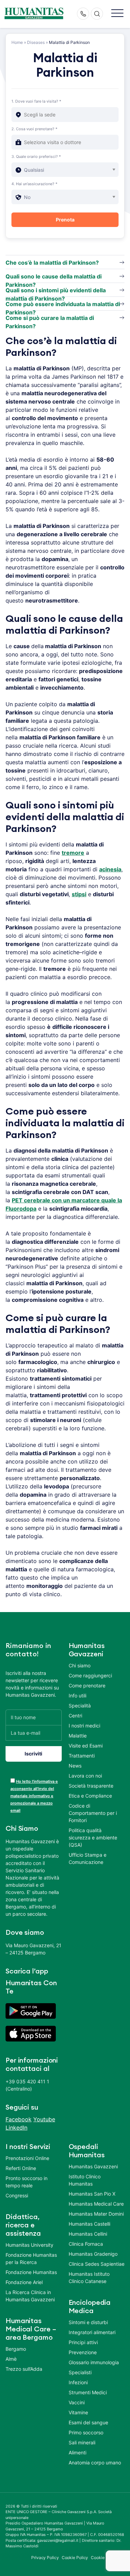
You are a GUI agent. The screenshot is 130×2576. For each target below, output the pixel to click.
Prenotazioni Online (27, 2158)
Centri (75, 1716)
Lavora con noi (85, 1776)
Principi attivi (83, 2342)
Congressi (17, 2195)
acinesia (110, 869)
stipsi (79, 894)
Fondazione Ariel (24, 2282)
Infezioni (78, 2382)
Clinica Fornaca (86, 2244)
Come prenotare (87, 1685)
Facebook (19, 2119)
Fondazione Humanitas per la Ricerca (31, 2258)
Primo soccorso (86, 2432)
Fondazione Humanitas (31, 2272)
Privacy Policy (45, 2558)
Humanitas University (29, 2245)
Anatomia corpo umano (95, 2463)
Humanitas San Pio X (92, 2194)
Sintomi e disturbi (88, 2322)
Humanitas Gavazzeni (93, 2166)
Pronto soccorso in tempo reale (27, 2182)
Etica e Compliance (90, 1796)
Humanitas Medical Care (96, 2204)
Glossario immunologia (94, 2362)
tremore (73, 853)
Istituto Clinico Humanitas (85, 2180)
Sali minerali (82, 2442)
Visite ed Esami (86, 1746)
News (75, 1766)
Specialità (80, 1706)
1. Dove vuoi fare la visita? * (36, 101)
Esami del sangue (88, 2422)
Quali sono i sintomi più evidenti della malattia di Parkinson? (56, 292)
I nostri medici (84, 1726)
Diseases (36, 42)
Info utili (77, 1696)
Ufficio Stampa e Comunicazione (88, 1858)
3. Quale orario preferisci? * (36, 157)
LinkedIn (16, 2128)
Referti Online (21, 2168)
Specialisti (80, 2372)
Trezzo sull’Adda (24, 2369)
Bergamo (16, 2349)
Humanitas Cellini (88, 2234)
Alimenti (77, 2452)
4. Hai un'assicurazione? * (34, 184)
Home (17, 42)
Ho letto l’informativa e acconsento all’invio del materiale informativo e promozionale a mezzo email (34, 1796)
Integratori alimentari (92, 2332)
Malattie (78, 1736)
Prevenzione (83, 2352)
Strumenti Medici (88, 2392)
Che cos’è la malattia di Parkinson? (52, 263)
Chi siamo (80, 1665)
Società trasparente (91, 1786)
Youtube (44, 2119)
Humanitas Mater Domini (96, 2214)
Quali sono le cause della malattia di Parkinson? (54, 278)
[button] (117, 14)
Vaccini (77, 2402)
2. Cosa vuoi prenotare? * (34, 129)
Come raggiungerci (90, 1675)
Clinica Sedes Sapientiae (97, 2264)
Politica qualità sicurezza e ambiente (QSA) (93, 1838)
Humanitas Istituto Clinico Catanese (89, 2277)
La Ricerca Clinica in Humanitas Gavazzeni (30, 2296)
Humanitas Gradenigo (93, 2254)
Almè (11, 2359)
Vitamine (78, 2412)
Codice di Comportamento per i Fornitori (93, 1813)
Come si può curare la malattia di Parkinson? (50, 319)
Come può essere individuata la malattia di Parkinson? (63, 305)
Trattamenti (82, 1756)
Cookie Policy (75, 2558)
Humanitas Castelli (89, 2224)
